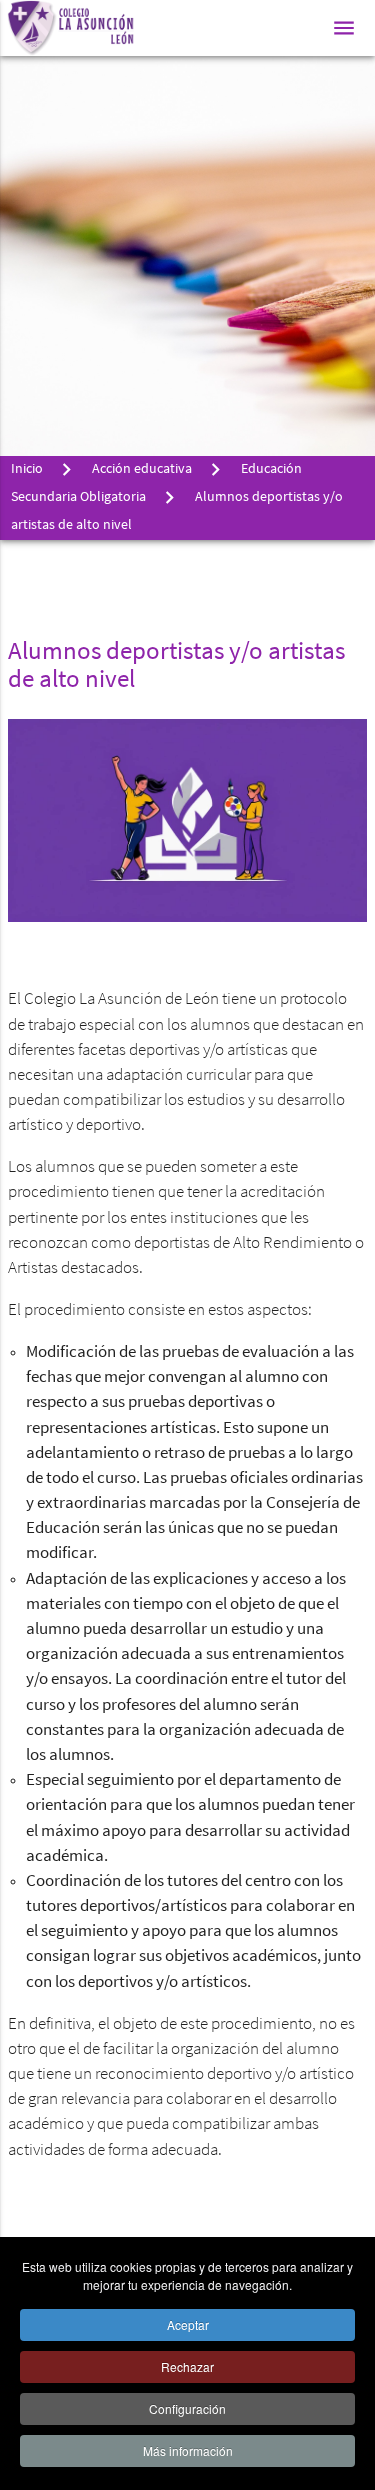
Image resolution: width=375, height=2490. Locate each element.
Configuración (187, 2408)
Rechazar (187, 2366)
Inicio (27, 469)
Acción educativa (142, 469)
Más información (188, 2450)
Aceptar (188, 2324)
